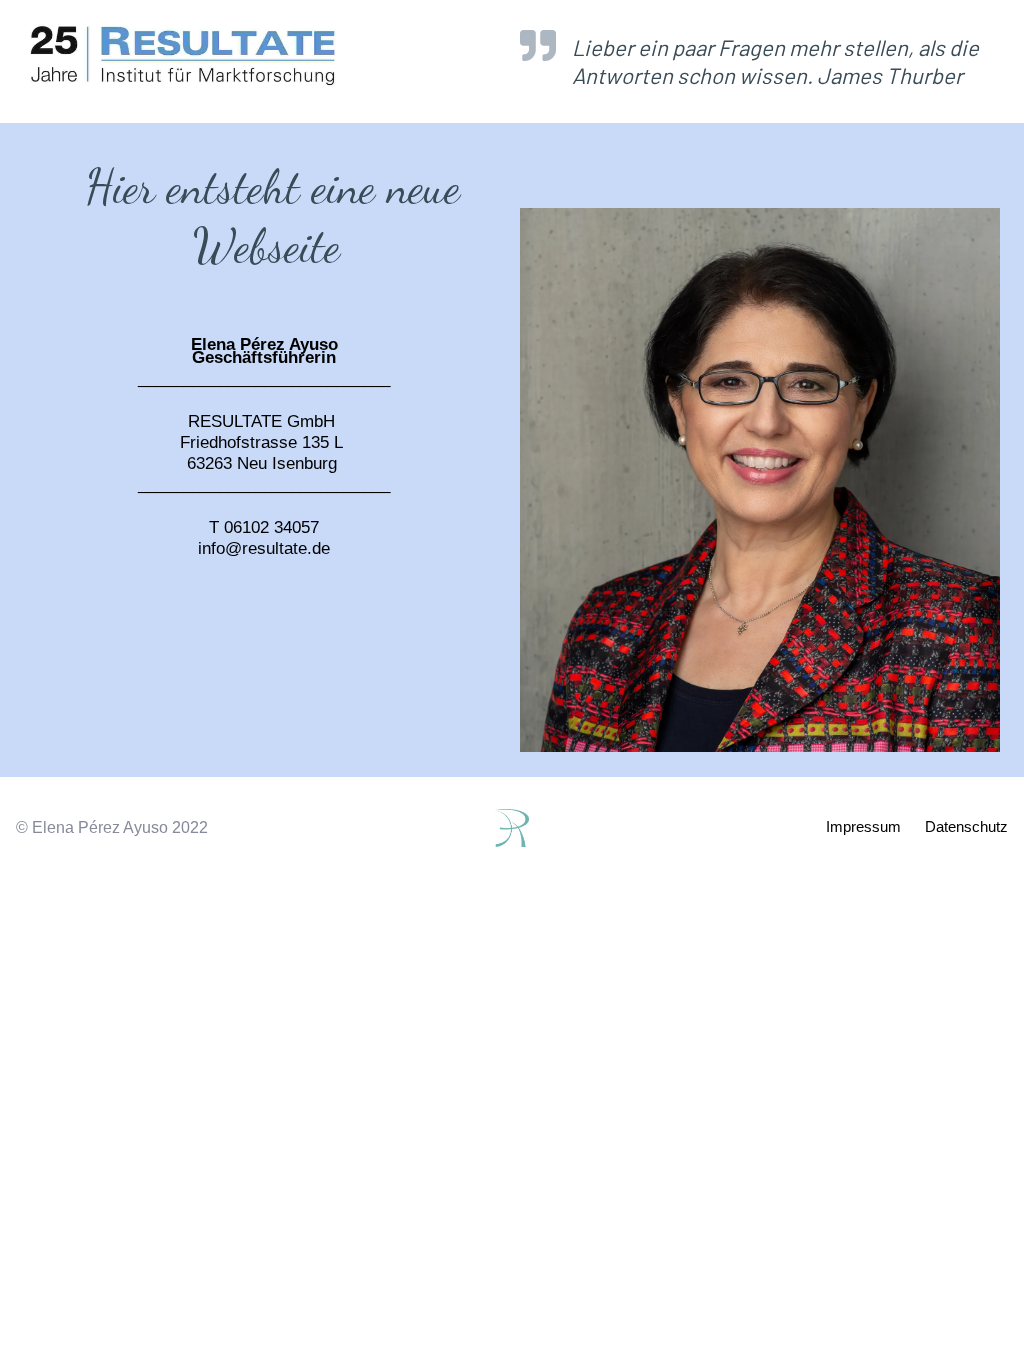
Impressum (863, 826)
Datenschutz (966, 826)
